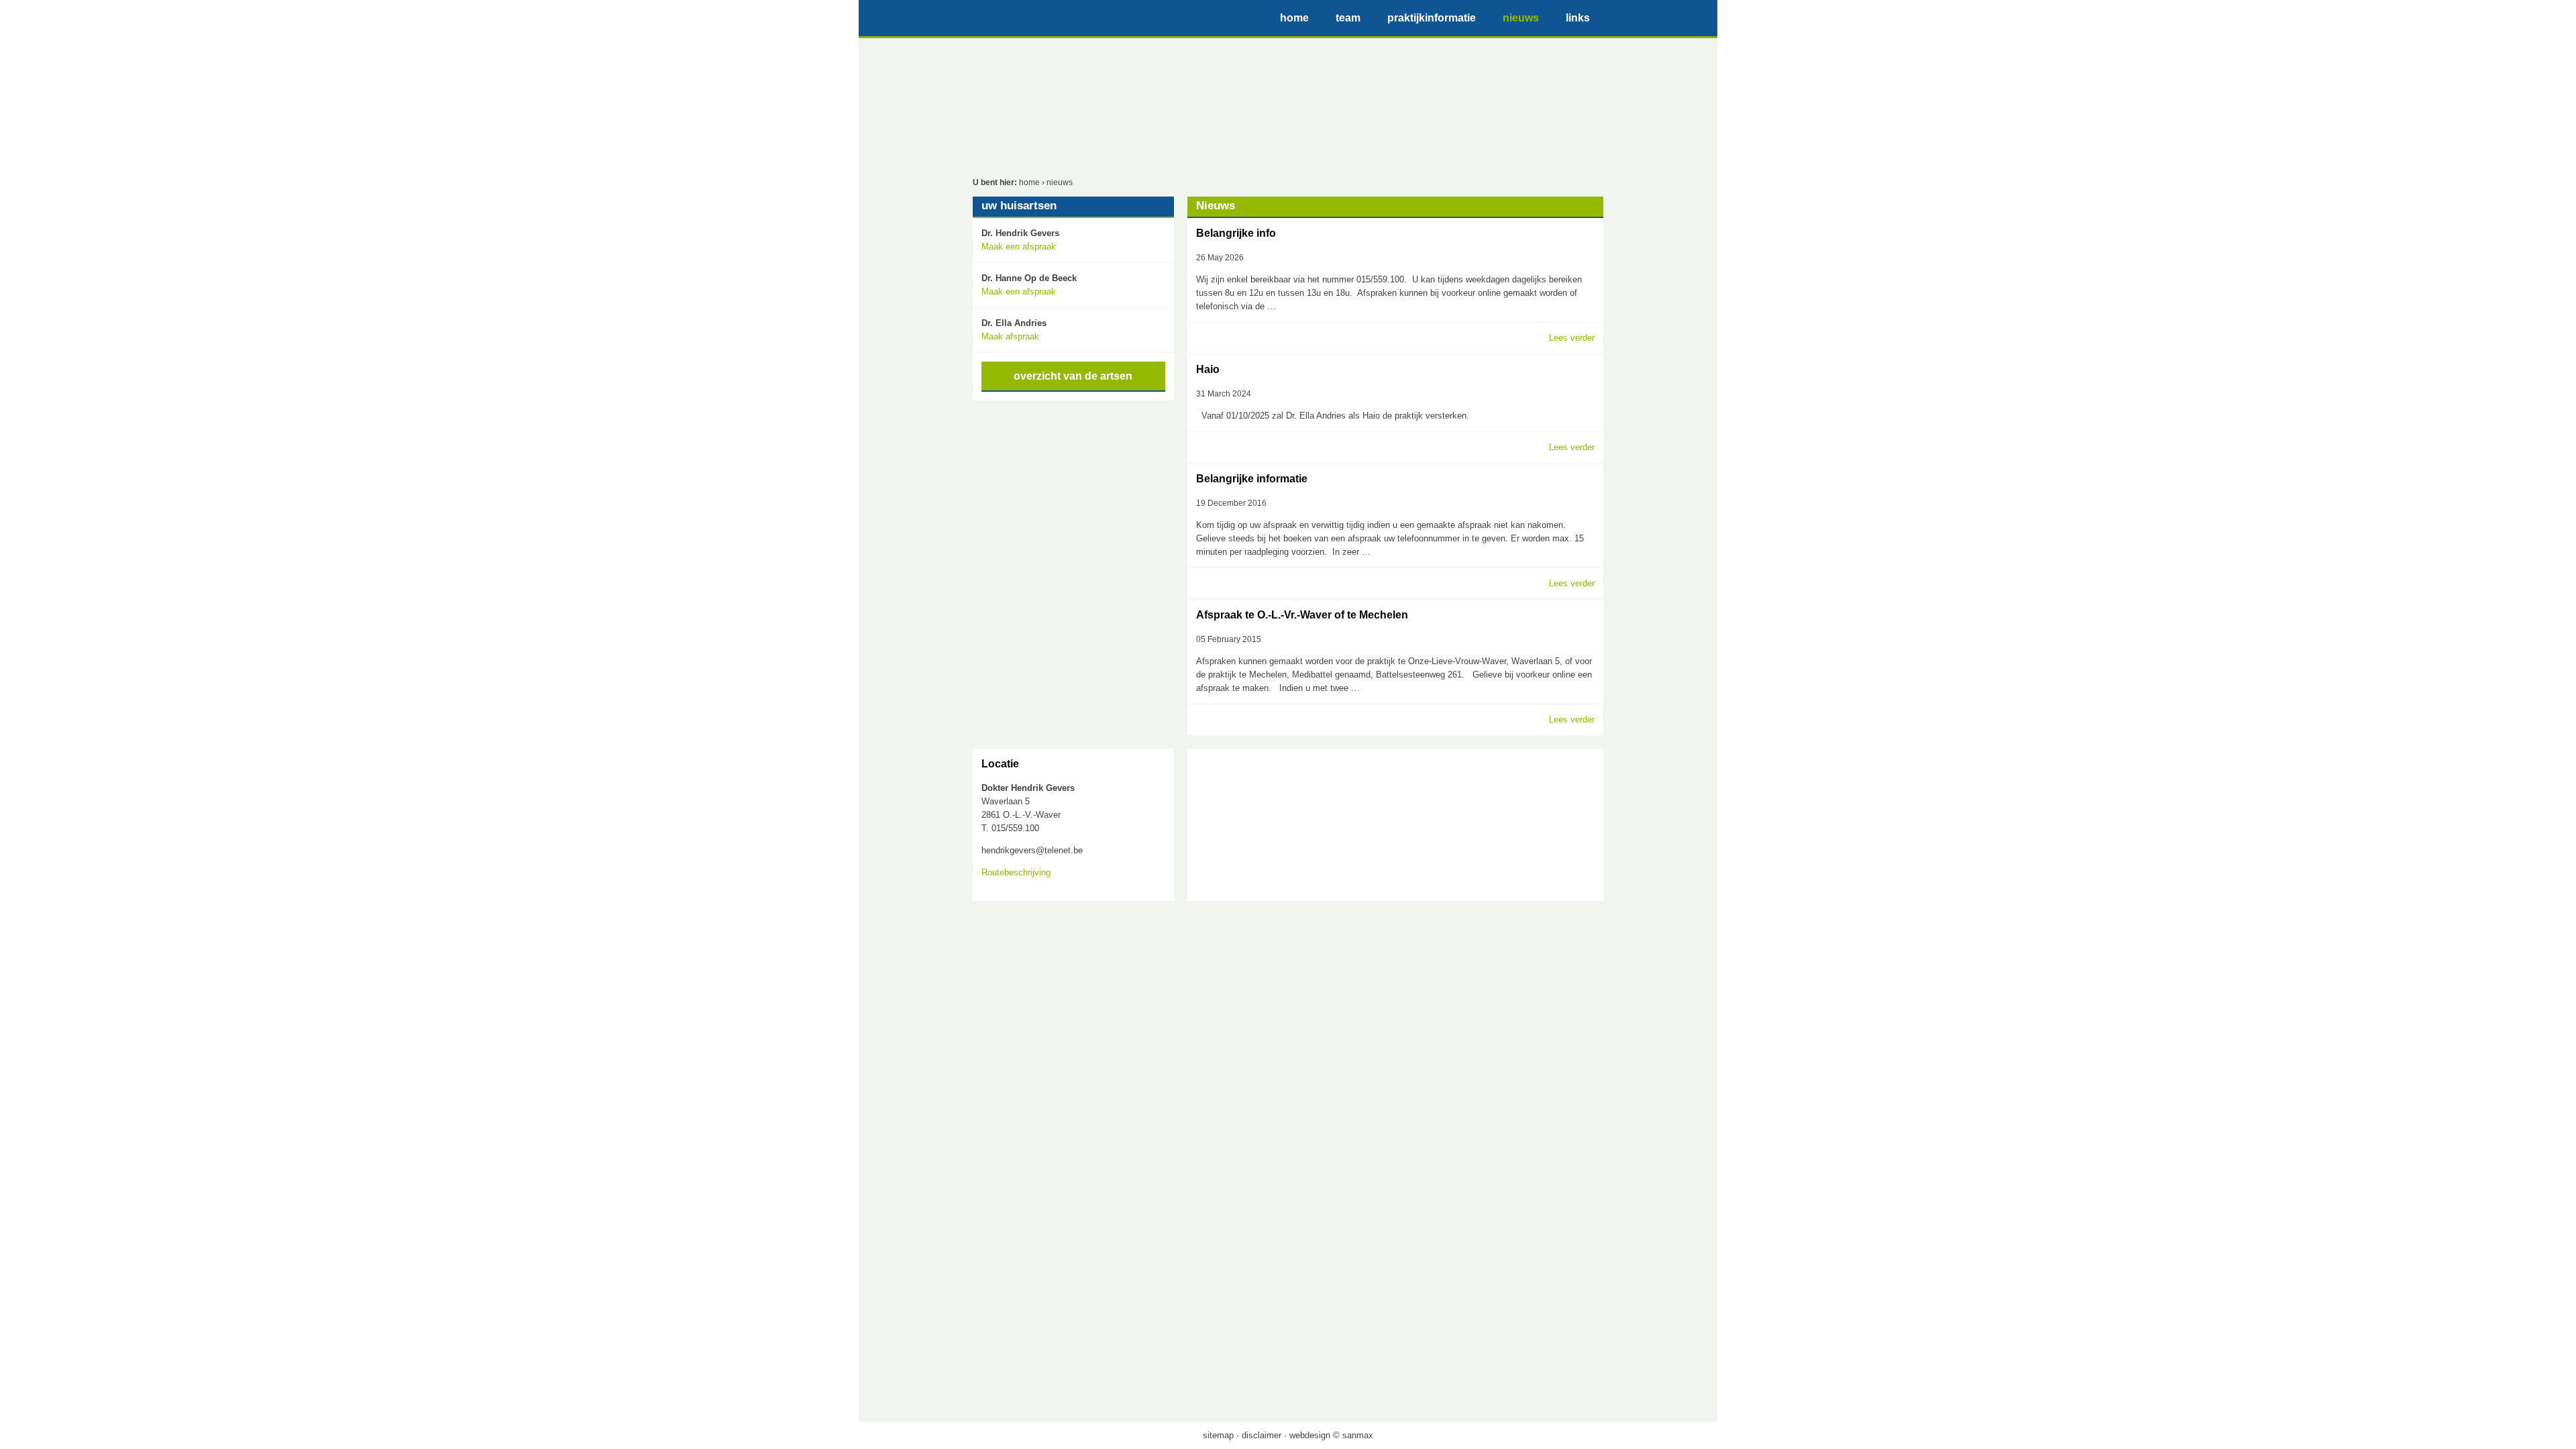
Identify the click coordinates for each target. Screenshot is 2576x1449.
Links (1578, 18)
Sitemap (1218, 1435)
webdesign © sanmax (1331, 1435)
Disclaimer (1262, 1435)
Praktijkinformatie (1432, 18)
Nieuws (1521, 18)
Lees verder (1572, 338)
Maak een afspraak (1019, 247)
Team (1348, 18)
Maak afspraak (1010, 336)
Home (1294, 18)
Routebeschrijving (1016, 872)
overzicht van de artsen (1073, 376)
